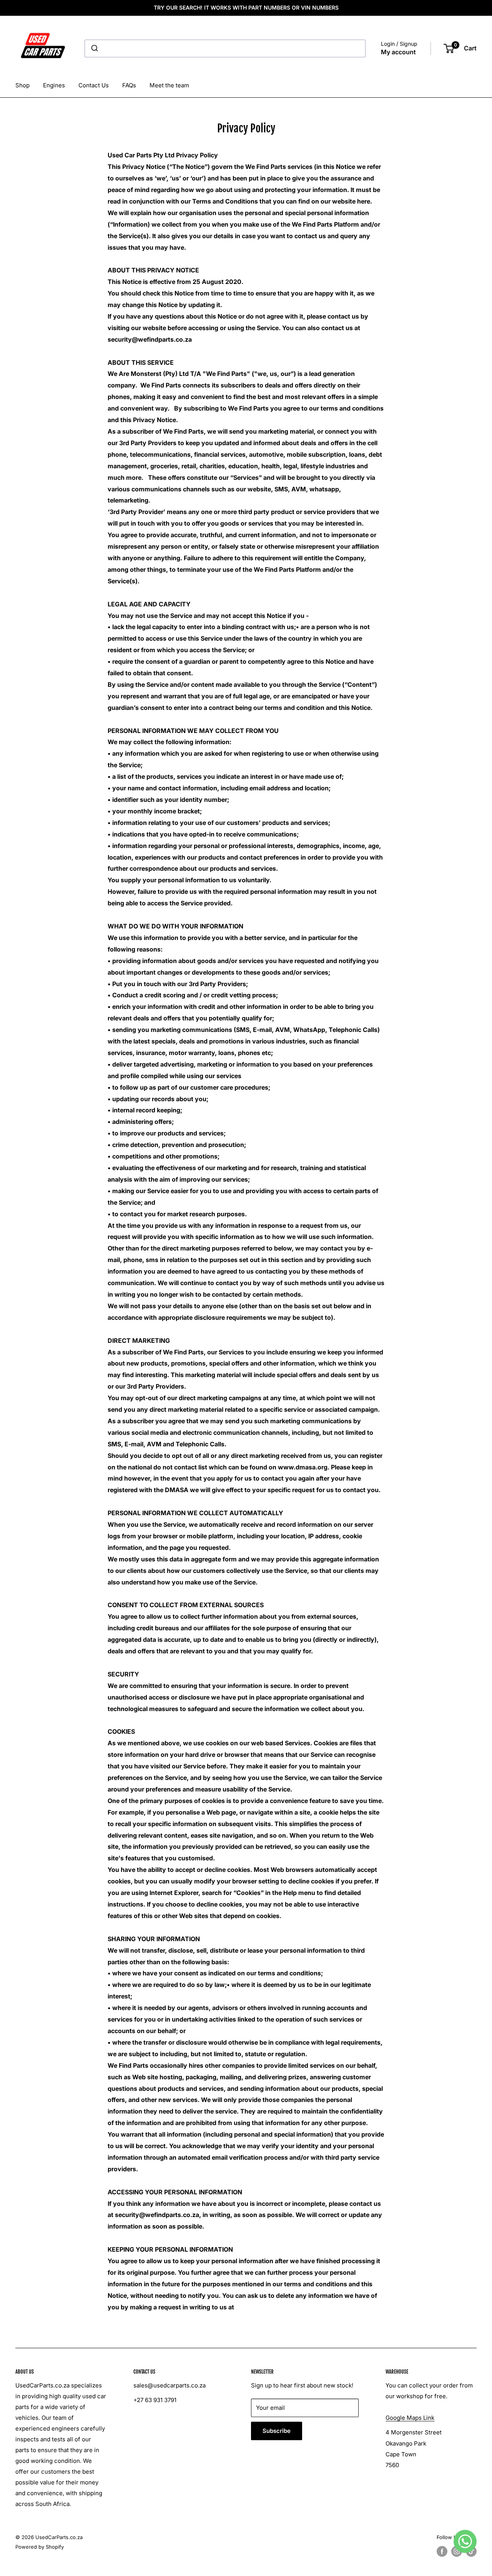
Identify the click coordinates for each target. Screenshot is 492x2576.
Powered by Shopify (40, 2547)
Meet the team (169, 85)
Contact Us (94, 85)
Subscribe (277, 2431)
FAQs (129, 85)
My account (398, 52)
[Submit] (94, 48)
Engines (54, 85)
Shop (22, 85)
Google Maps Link (410, 2418)
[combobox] (225, 48)
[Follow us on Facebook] (442, 2551)
